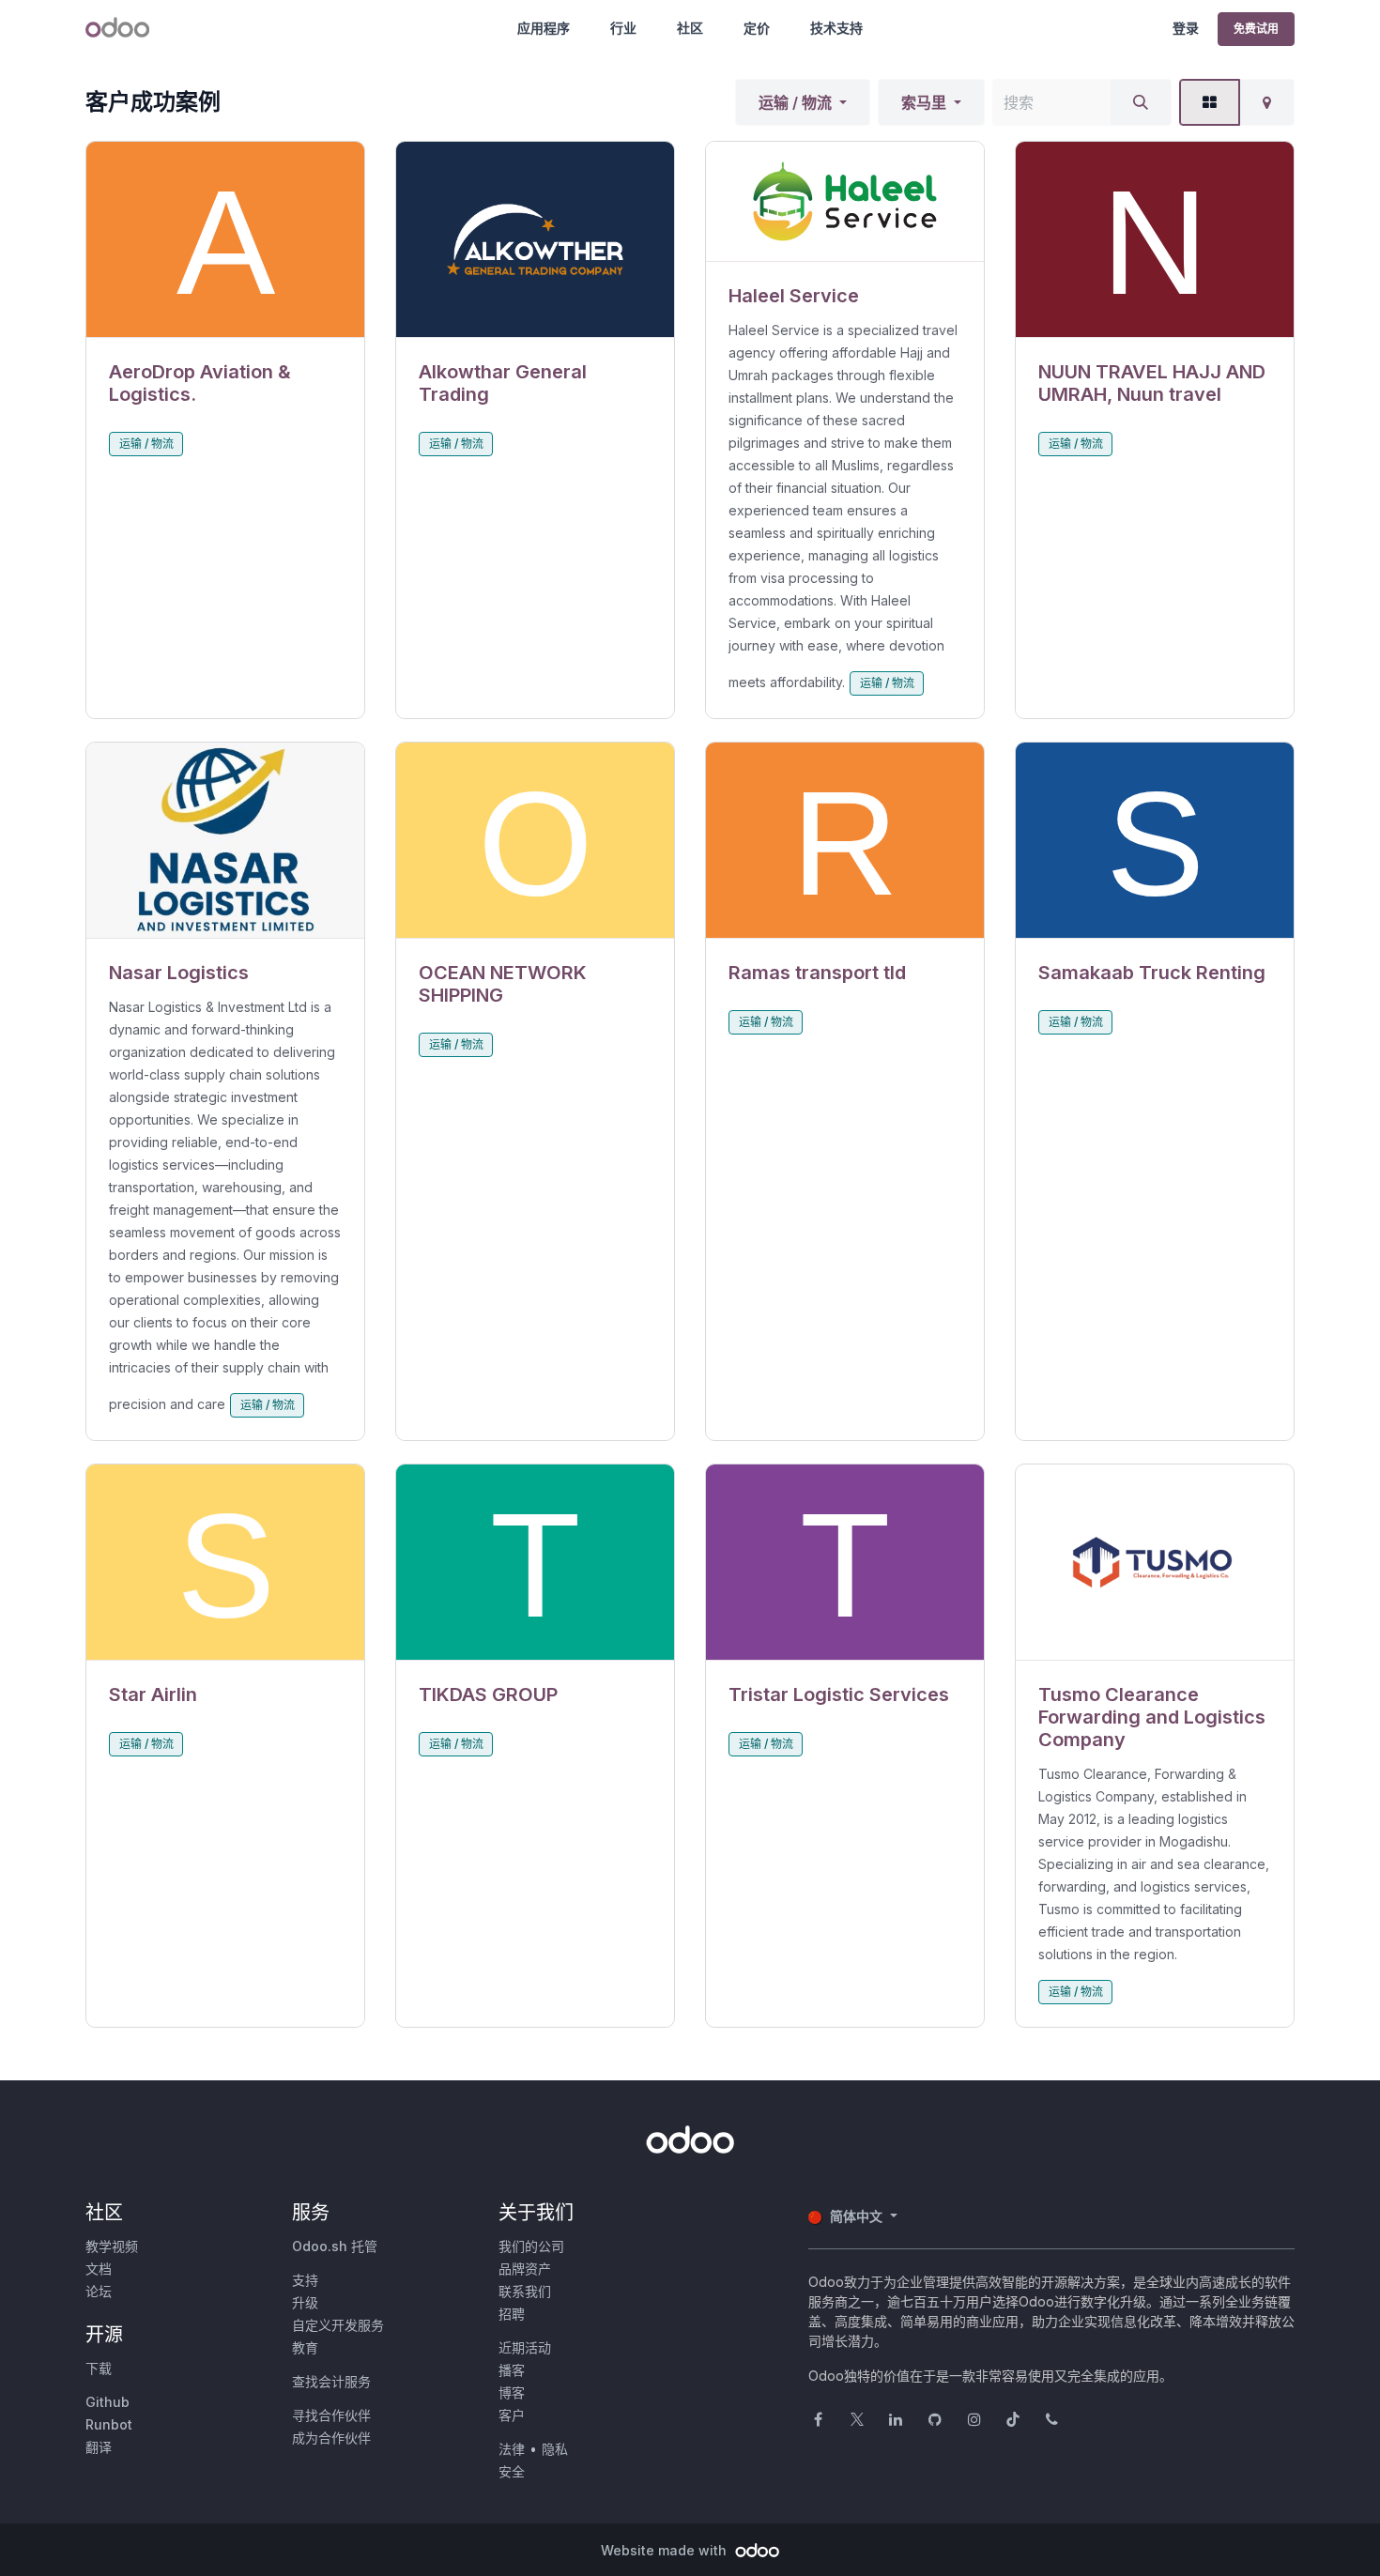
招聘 (512, 2314)
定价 (757, 28)
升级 (305, 2302)
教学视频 (112, 2246)
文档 (99, 2269)
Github (107, 2402)
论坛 (99, 2291)
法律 (512, 2449)
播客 (512, 2370)
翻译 (99, 2447)
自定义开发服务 (338, 2325)
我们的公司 (531, 2246)
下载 (99, 2368)
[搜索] (1141, 102)
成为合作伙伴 (331, 2438)
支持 (305, 2280)
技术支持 (836, 28)
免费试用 (1256, 29)
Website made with (666, 2550)
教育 (305, 2347)
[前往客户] (225, 240)
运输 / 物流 (795, 102)
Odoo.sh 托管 (335, 2246)
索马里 (924, 102)
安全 (512, 2471)
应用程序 (544, 28)
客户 (512, 2415)
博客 (512, 2392)
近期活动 (525, 2347)
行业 (623, 28)
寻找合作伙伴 (331, 2415)
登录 (1186, 28)
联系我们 (525, 2291)
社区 (690, 28)
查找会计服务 (331, 2381)
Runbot (109, 2424)
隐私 (555, 2449)
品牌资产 (525, 2269)
